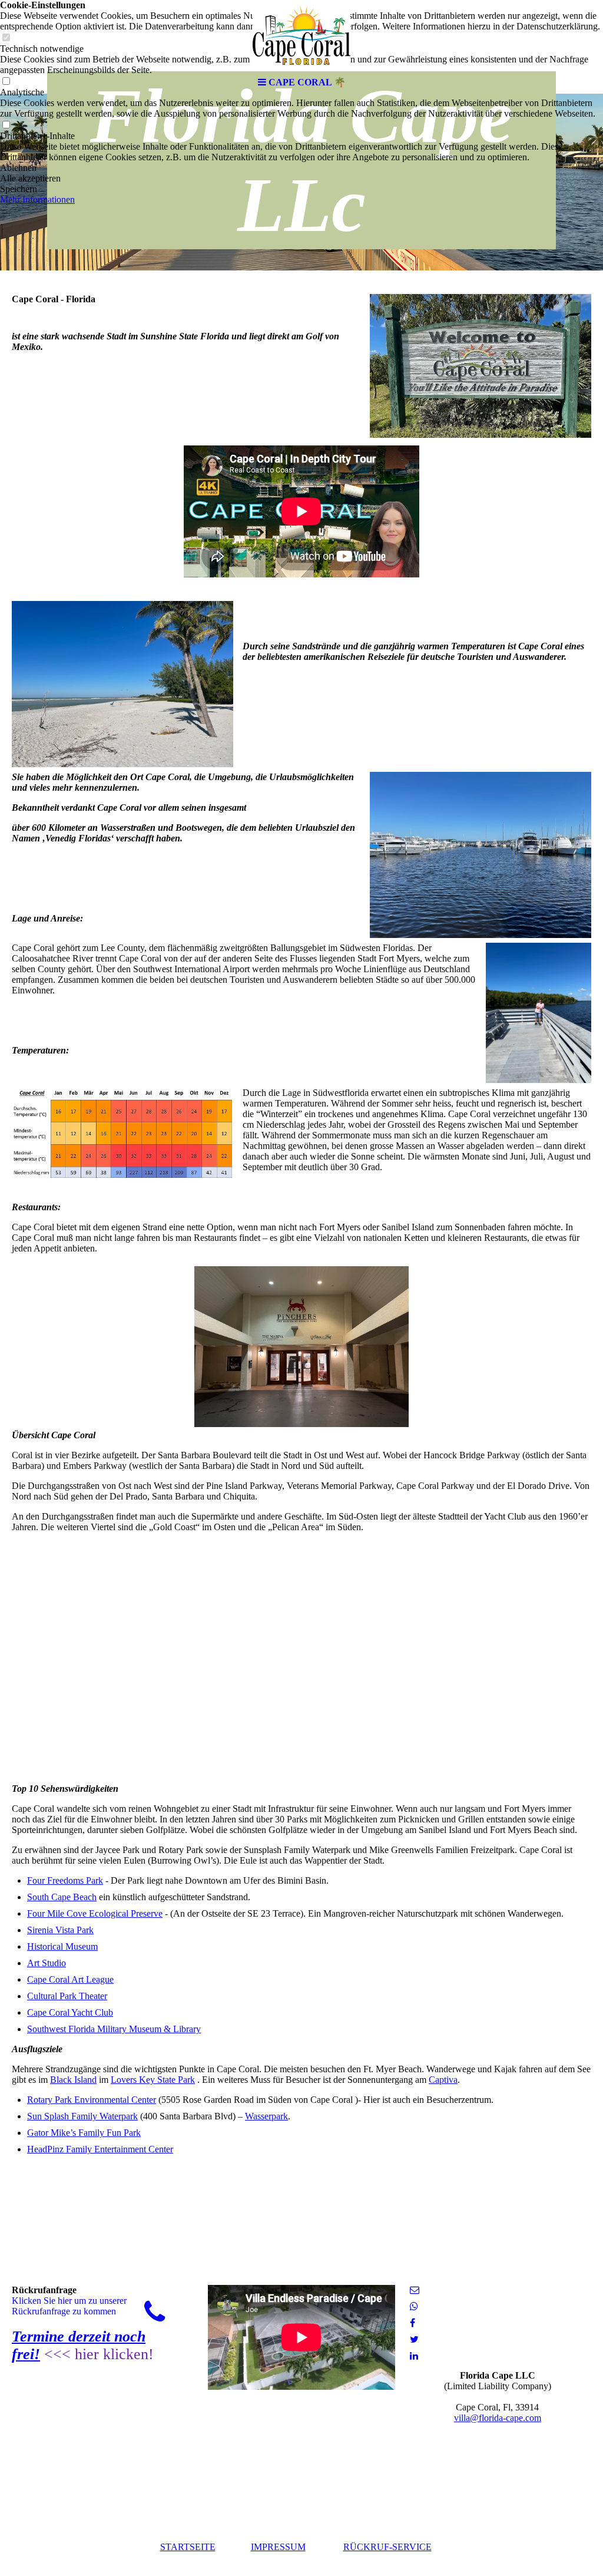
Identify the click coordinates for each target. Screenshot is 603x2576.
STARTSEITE (188, 2547)
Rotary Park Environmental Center (92, 2100)
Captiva (443, 2080)
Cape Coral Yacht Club (70, 2012)
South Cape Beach (62, 1897)
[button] (301, 168)
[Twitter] (414, 2339)
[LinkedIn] (414, 2356)
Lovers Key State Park (153, 2080)
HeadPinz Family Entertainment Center (100, 2149)
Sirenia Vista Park (60, 1930)
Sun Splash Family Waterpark (82, 2116)
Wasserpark (266, 2116)
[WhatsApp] (414, 2306)
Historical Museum (62, 1946)
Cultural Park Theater (67, 1996)
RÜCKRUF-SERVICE (387, 2547)
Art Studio (47, 1963)
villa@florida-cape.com (498, 2418)
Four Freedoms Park (65, 1880)
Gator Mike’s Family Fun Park (84, 2133)
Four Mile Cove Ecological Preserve (95, 1913)
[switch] (6, 125)
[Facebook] (413, 2323)
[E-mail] (415, 2290)
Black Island (73, 2080)
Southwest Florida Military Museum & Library (114, 2029)
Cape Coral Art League (70, 1979)
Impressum (278, 2547)
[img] (301, 35)
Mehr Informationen (37, 199)
